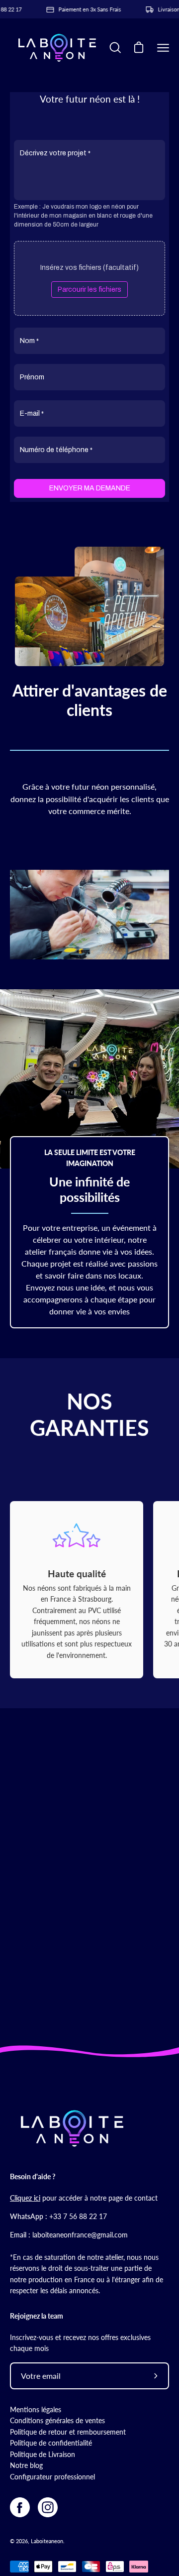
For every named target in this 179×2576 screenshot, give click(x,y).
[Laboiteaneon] (57, 48)
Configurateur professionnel (52, 2477)
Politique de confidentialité (51, 2443)
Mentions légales (36, 2409)
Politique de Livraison (43, 2454)
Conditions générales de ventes (57, 2420)
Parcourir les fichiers (89, 290)
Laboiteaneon (47, 2541)
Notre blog (26, 2465)
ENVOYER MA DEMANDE (90, 488)
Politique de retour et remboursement (68, 2432)
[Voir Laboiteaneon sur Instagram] (48, 2507)
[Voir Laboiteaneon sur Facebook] (20, 2507)
